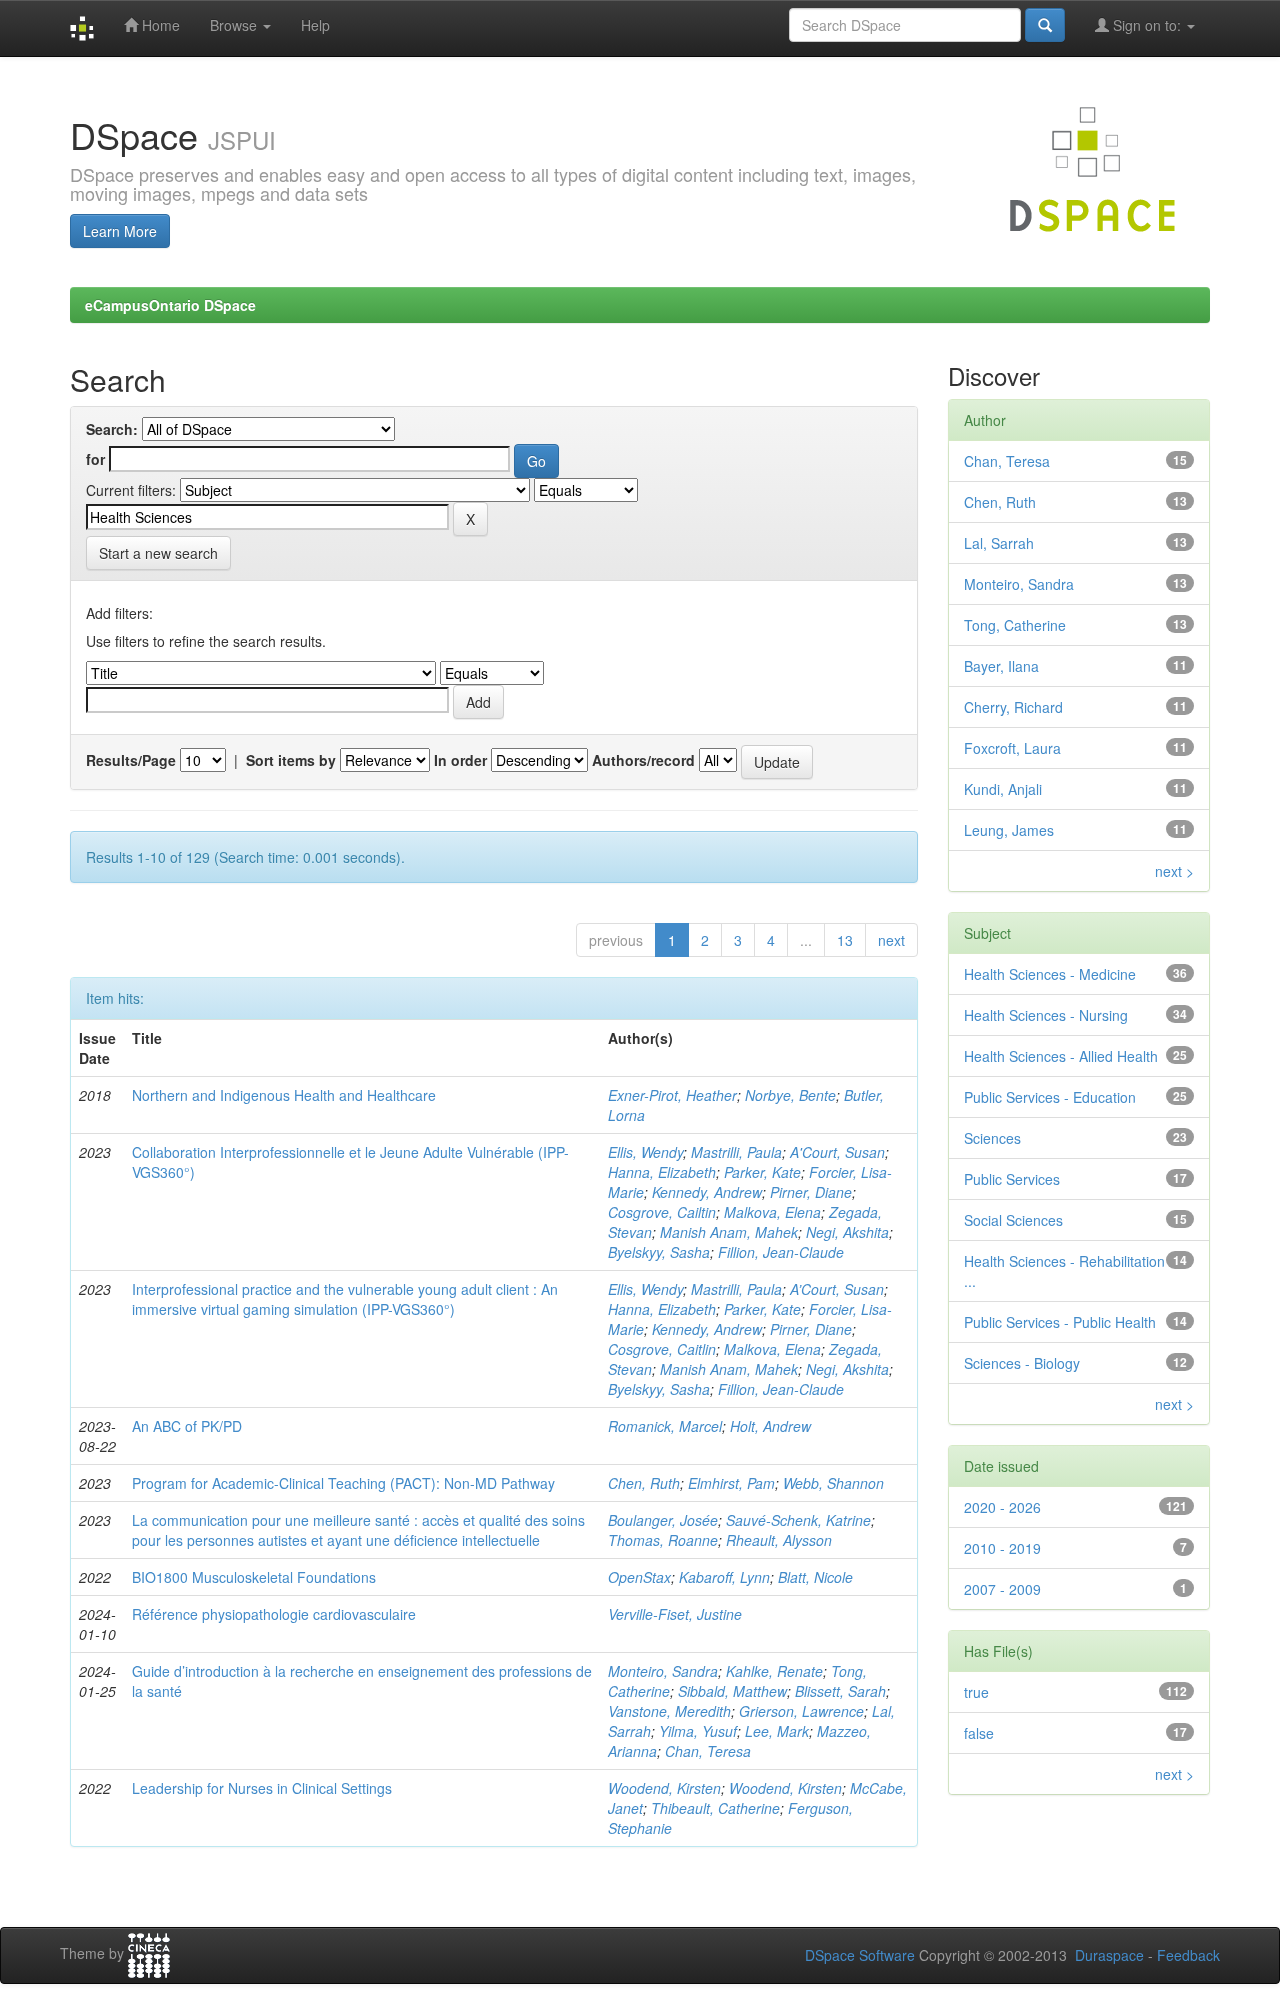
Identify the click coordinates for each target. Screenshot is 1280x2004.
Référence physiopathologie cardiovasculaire (274, 1614)
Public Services (1012, 1179)
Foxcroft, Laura (1012, 748)
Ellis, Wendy (645, 1152)
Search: (112, 429)
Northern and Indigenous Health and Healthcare (284, 1095)
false (979, 1733)
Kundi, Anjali (1003, 789)
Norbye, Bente (790, 1095)
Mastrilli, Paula (736, 1152)
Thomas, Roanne (663, 1540)
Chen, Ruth (644, 1483)
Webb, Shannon (833, 1483)
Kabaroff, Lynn (724, 1577)
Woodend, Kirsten (664, 1788)
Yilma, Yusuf (698, 1731)
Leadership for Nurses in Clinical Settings (262, 1788)
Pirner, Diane (811, 1192)
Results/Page (131, 760)
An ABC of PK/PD (187, 1426)
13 (845, 940)
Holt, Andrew (770, 1426)
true (976, 1692)
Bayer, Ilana (1001, 666)
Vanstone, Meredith (669, 1711)
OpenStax (639, 1577)
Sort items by (291, 760)
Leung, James (1009, 830)
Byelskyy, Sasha (659, 1252)
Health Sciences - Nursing (1046, 1015)
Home (159, 25)
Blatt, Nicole (815, 1577)
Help (315, 25)
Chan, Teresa (708, 1751)
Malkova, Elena (772, 1212)
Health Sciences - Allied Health (1061, 1056)
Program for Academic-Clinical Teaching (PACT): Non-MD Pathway (343, 1483)
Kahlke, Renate (774, 1671)
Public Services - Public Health (1060, 1322)
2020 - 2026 (1002, 1507)
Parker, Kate (762, 1172)
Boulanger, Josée (663, 1520)
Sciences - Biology (1022, 1363)
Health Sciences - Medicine (1050, 974)
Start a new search (158, 553)
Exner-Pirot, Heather (672, 1095)
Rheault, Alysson (779, 1540)
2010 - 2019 (1002, 1548)
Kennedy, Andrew (707, 1192)
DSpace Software (860, 1955)
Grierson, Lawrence (801, 1711)
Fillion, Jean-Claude (781, 1252)
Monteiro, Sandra (663, 1671)
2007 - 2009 (1002, 1589)
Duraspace (1109, 1955)
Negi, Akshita (847, 1232)
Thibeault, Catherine (715, 1808)
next (891, 940)
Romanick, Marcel (665, 1426)
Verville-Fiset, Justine (675, 1614)
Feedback (1188, 1955)
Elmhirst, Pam (731, 1483)
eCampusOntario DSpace (170, 305)
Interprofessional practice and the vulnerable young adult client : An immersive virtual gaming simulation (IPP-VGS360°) (345, 1299)
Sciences (992, 1138)
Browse (235, 25)
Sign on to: (1147, 25)
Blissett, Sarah (840, 1691)
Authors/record (643, 760)
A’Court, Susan (837, 1289)
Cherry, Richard (1013, 707)
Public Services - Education (1050, 1097)
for (95, 459)
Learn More (120, 231)
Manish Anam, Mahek (729, 1232)
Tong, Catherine (1015, 625)
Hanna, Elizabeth (662, 1172)
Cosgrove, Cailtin (662, 1212)
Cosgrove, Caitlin (662, 1349)
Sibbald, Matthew (732, 1691)
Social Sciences (1013, 1220)
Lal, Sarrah (999, 543)
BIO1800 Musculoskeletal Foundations (254, 1577)
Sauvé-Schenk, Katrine (798, 1520)
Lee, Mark (777, 1731)
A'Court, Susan (837, 1152)
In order (460, 760)
